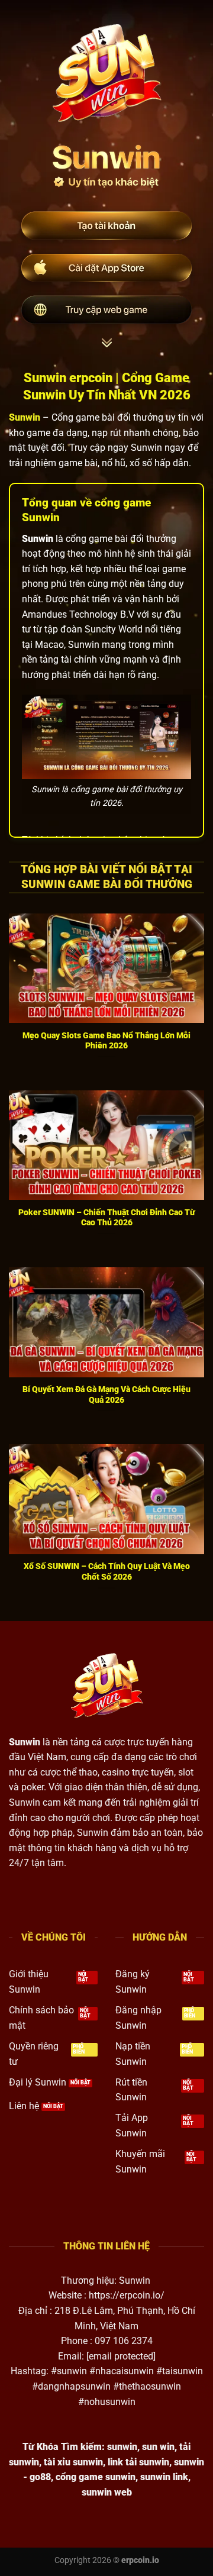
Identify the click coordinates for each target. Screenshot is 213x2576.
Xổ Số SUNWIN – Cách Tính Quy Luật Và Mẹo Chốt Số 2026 (107, 1571)
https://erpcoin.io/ (127, 2295)
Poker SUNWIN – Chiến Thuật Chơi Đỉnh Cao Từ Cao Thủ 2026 (106, 1218)
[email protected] (121, 2356)
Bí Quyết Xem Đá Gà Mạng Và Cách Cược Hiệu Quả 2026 (106, 1394)
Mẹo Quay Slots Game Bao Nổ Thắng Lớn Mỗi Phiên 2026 (106, 1041)
